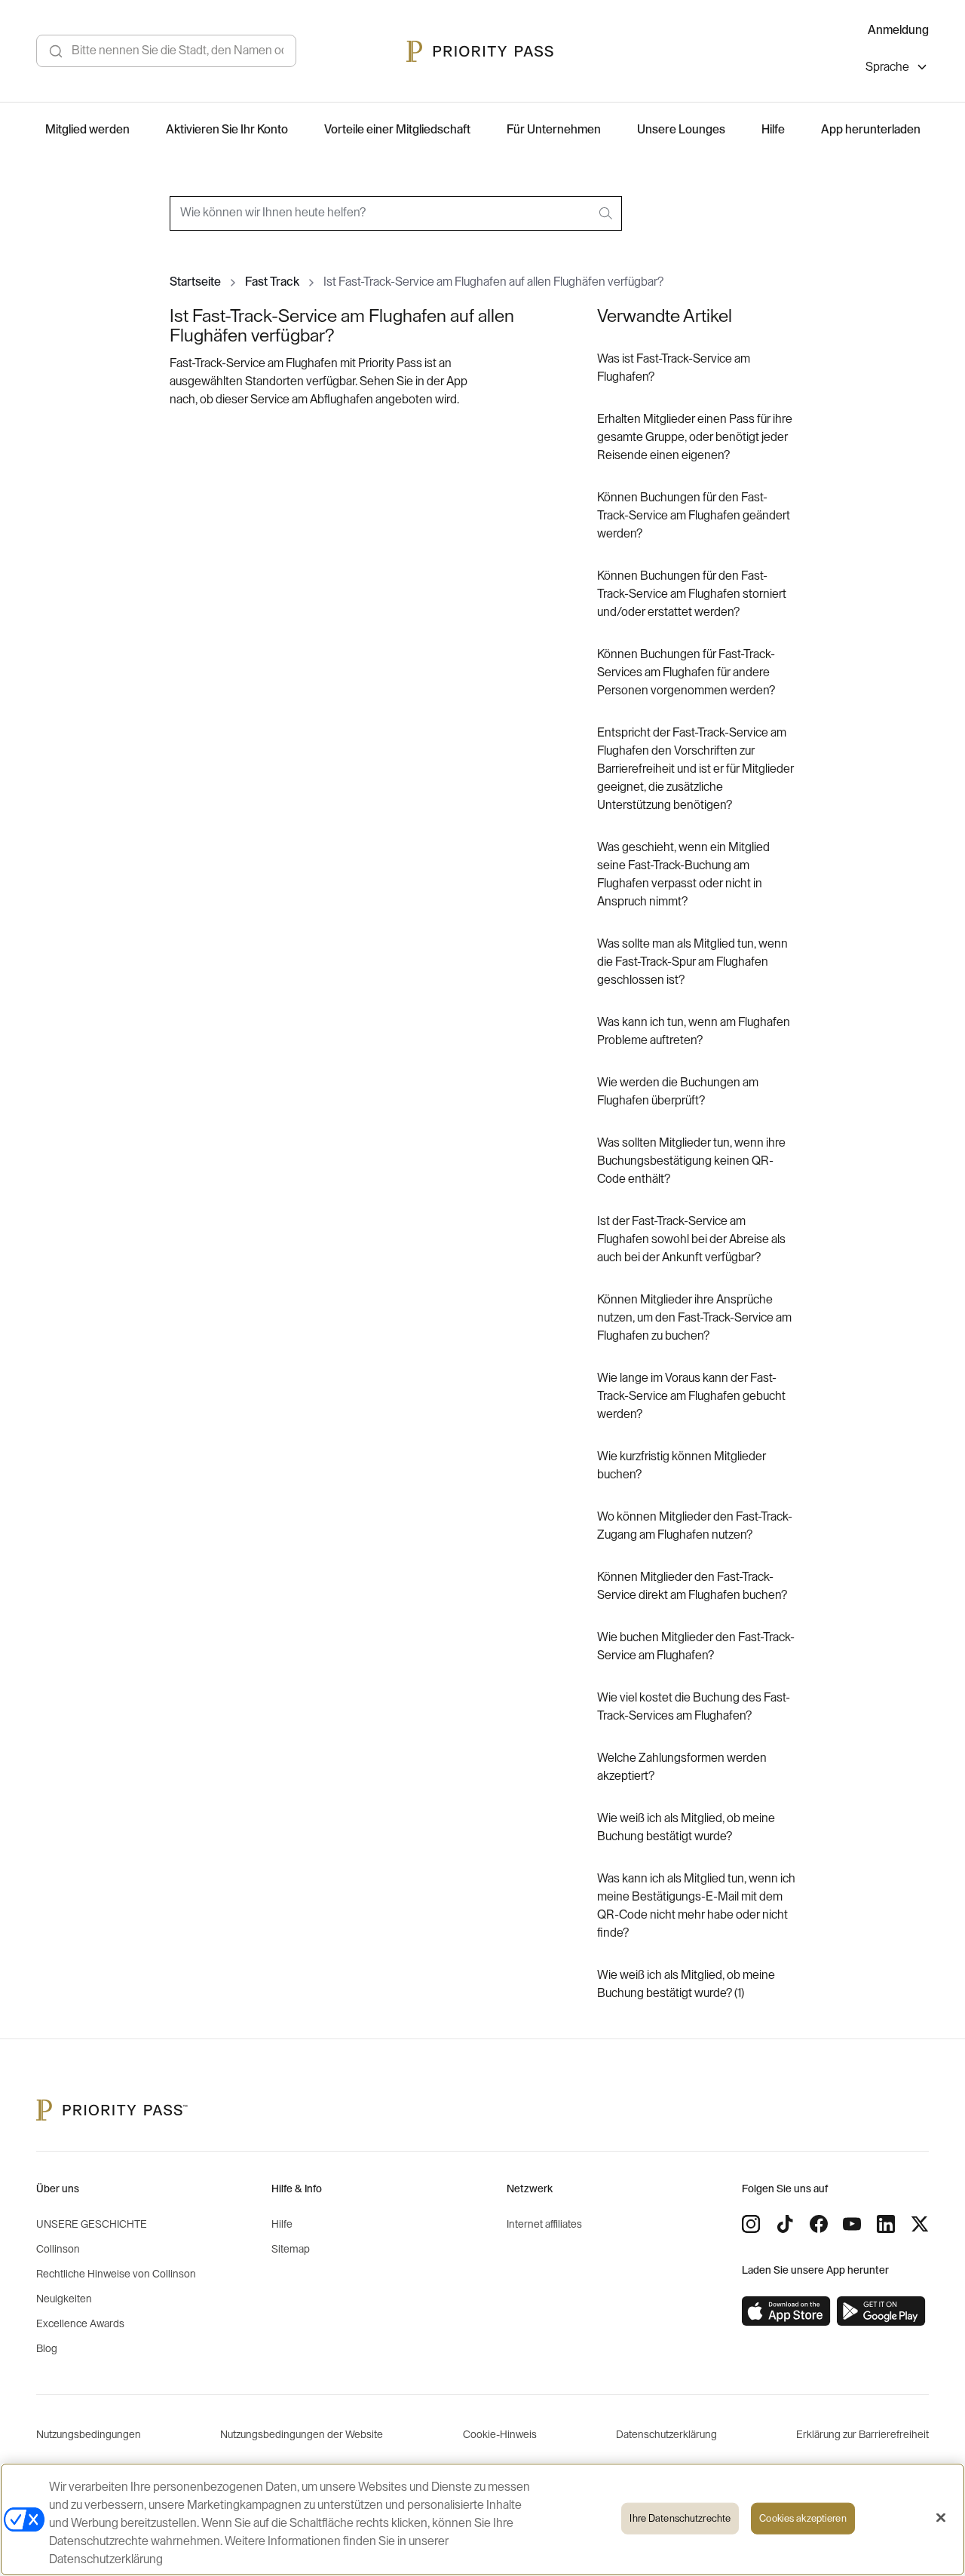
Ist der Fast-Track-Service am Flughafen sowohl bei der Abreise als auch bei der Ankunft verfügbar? (691, 1239)
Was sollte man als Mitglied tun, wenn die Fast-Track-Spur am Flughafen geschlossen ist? (692, 962)
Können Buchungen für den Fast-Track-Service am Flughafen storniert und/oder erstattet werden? (692, 594)
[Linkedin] (886, 2224)
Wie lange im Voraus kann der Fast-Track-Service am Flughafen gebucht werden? (691, 1396)
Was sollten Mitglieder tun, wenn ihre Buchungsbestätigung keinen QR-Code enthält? (691, 1161)
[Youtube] (852, 2224)
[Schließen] (941, 2518)
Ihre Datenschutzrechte (680, 2518)
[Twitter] (920, 2224)
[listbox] (897, 69)
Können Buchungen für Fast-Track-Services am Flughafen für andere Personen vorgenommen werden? (686, 672)
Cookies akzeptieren (803, 2518)
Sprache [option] (887, 67)
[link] (786, 2311)
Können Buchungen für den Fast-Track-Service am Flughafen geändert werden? (694, 516)
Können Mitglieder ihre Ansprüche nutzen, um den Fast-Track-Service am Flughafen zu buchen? (694, 1318)
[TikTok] (785, 2224)
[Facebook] (819, 2224)
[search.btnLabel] (607, 213)
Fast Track (272, 282)
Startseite (195, 282)
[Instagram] (751, 2224)
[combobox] (396, 213)
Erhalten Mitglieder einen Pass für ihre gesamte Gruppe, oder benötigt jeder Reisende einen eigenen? (695, 437)
